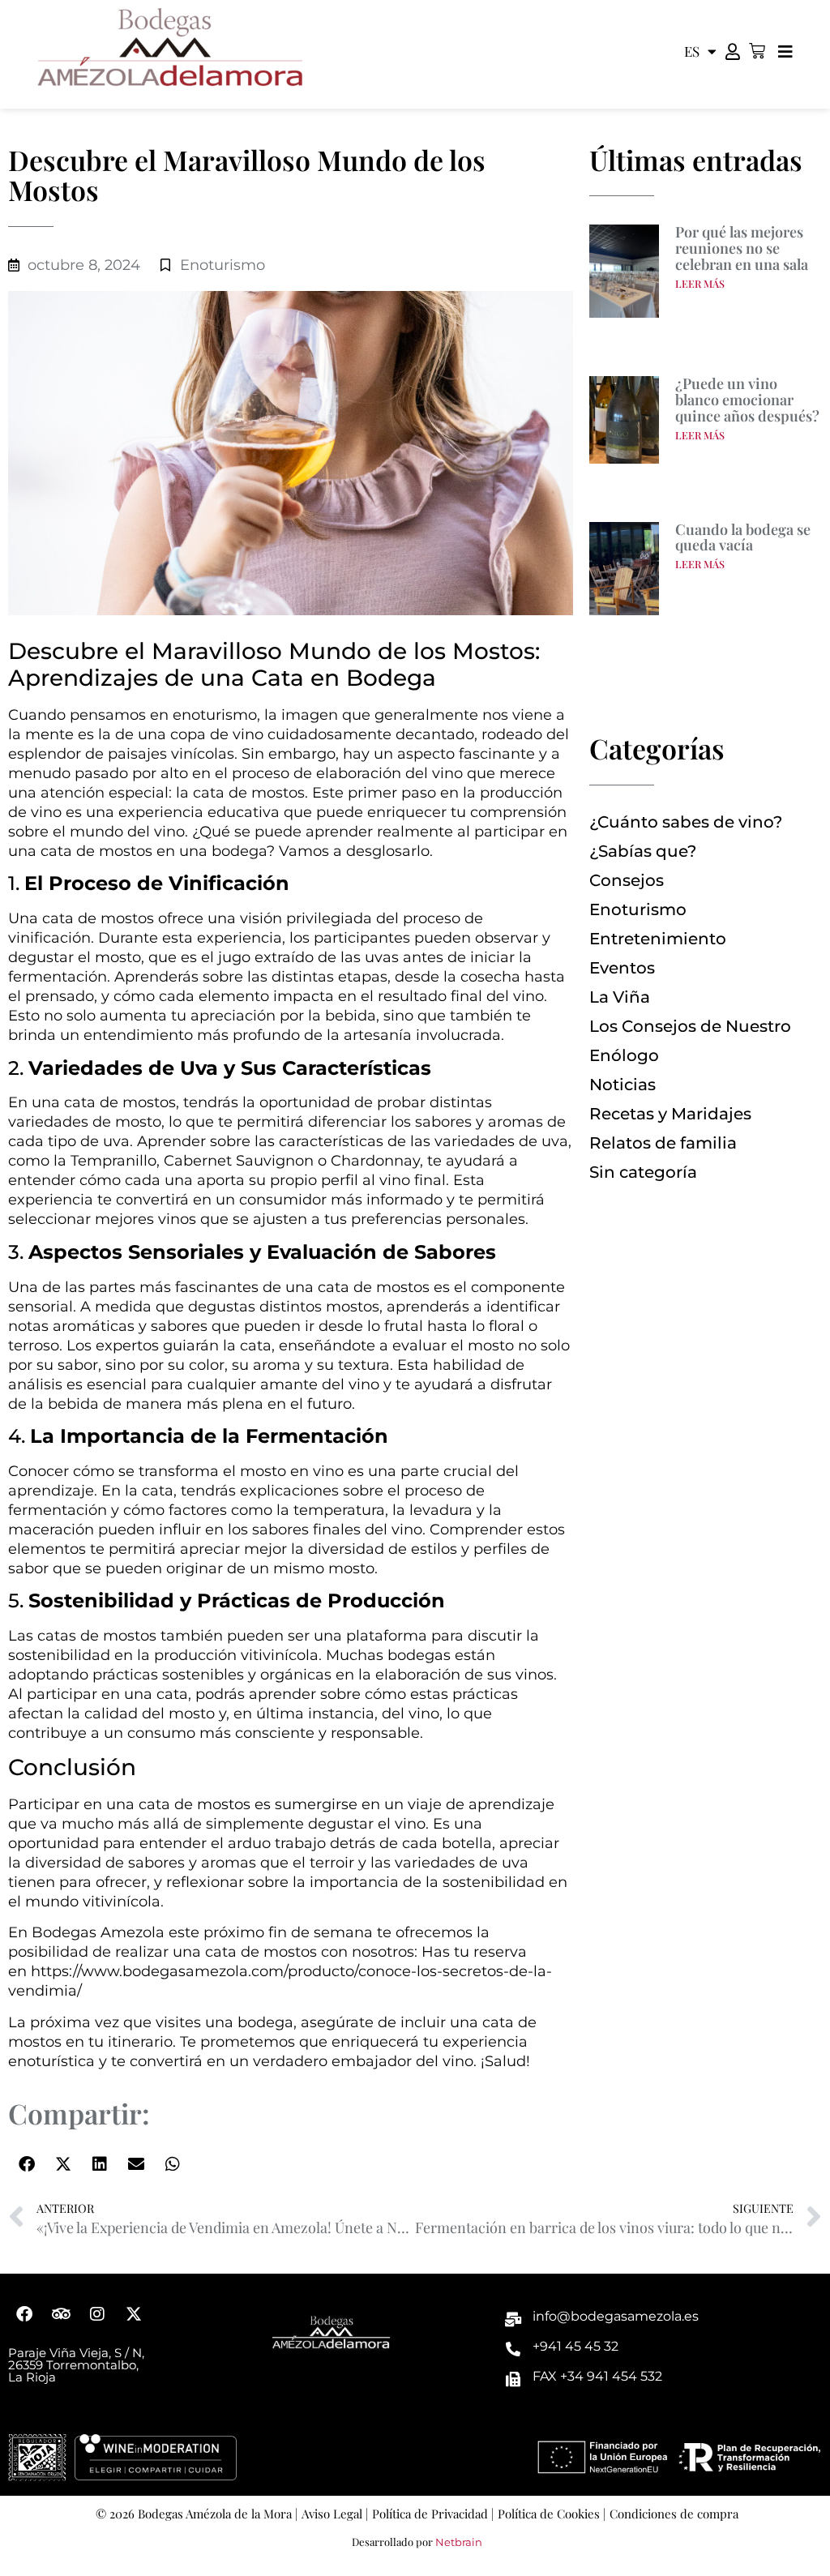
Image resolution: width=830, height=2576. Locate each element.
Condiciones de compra (674, 2514)
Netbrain (459, 2542)
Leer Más (700, 283)
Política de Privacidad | (433, 2514)
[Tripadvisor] (61, 2314)
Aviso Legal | (335, 2514)
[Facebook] (24, 2314)
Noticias (622, 1085)
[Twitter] (134, 2314)
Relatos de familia (663, 1143)
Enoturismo (222, 265)
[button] (26, 2164)
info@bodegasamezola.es (616, 2316)
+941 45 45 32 (575, 2346)
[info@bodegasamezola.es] (513, 2319)
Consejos (627, 880)
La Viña (620, 997)
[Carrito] (757, 51)
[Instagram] (97, 2314)
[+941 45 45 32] (513, 2349)
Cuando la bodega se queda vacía (743, 537)
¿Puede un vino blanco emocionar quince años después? (747, 400)
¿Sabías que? (643, 851)
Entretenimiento (658, 939)
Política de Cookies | (552, 2514)
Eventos (622, 968)
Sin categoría (643, 1172)
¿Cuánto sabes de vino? (686, 822)
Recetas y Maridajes (670, 1114)
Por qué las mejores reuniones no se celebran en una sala (742, 248)
